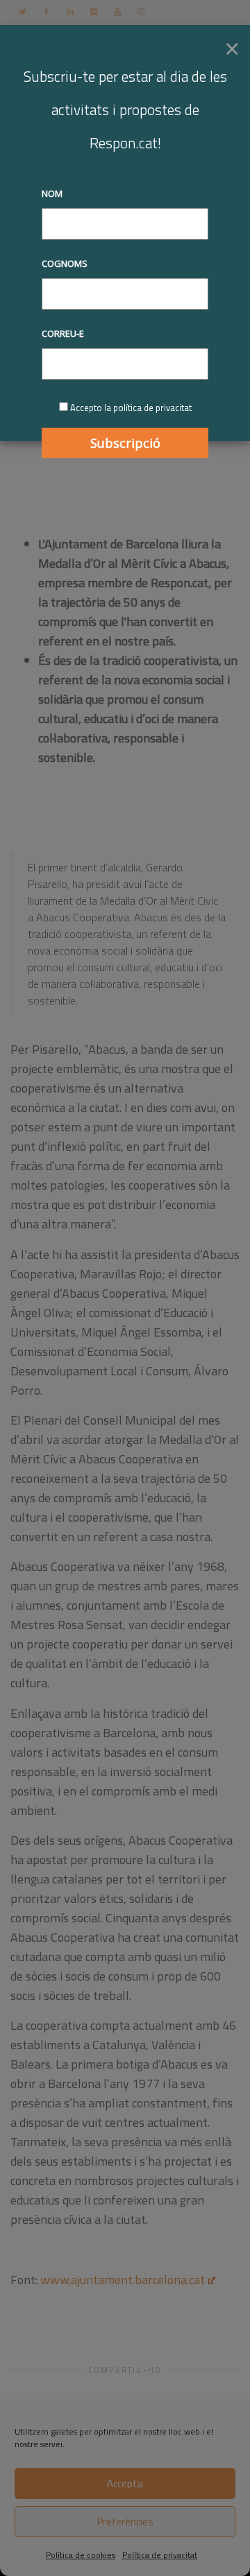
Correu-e (63, 333)
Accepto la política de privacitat (131, 408)
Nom (52, 193)
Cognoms (65, 263)
